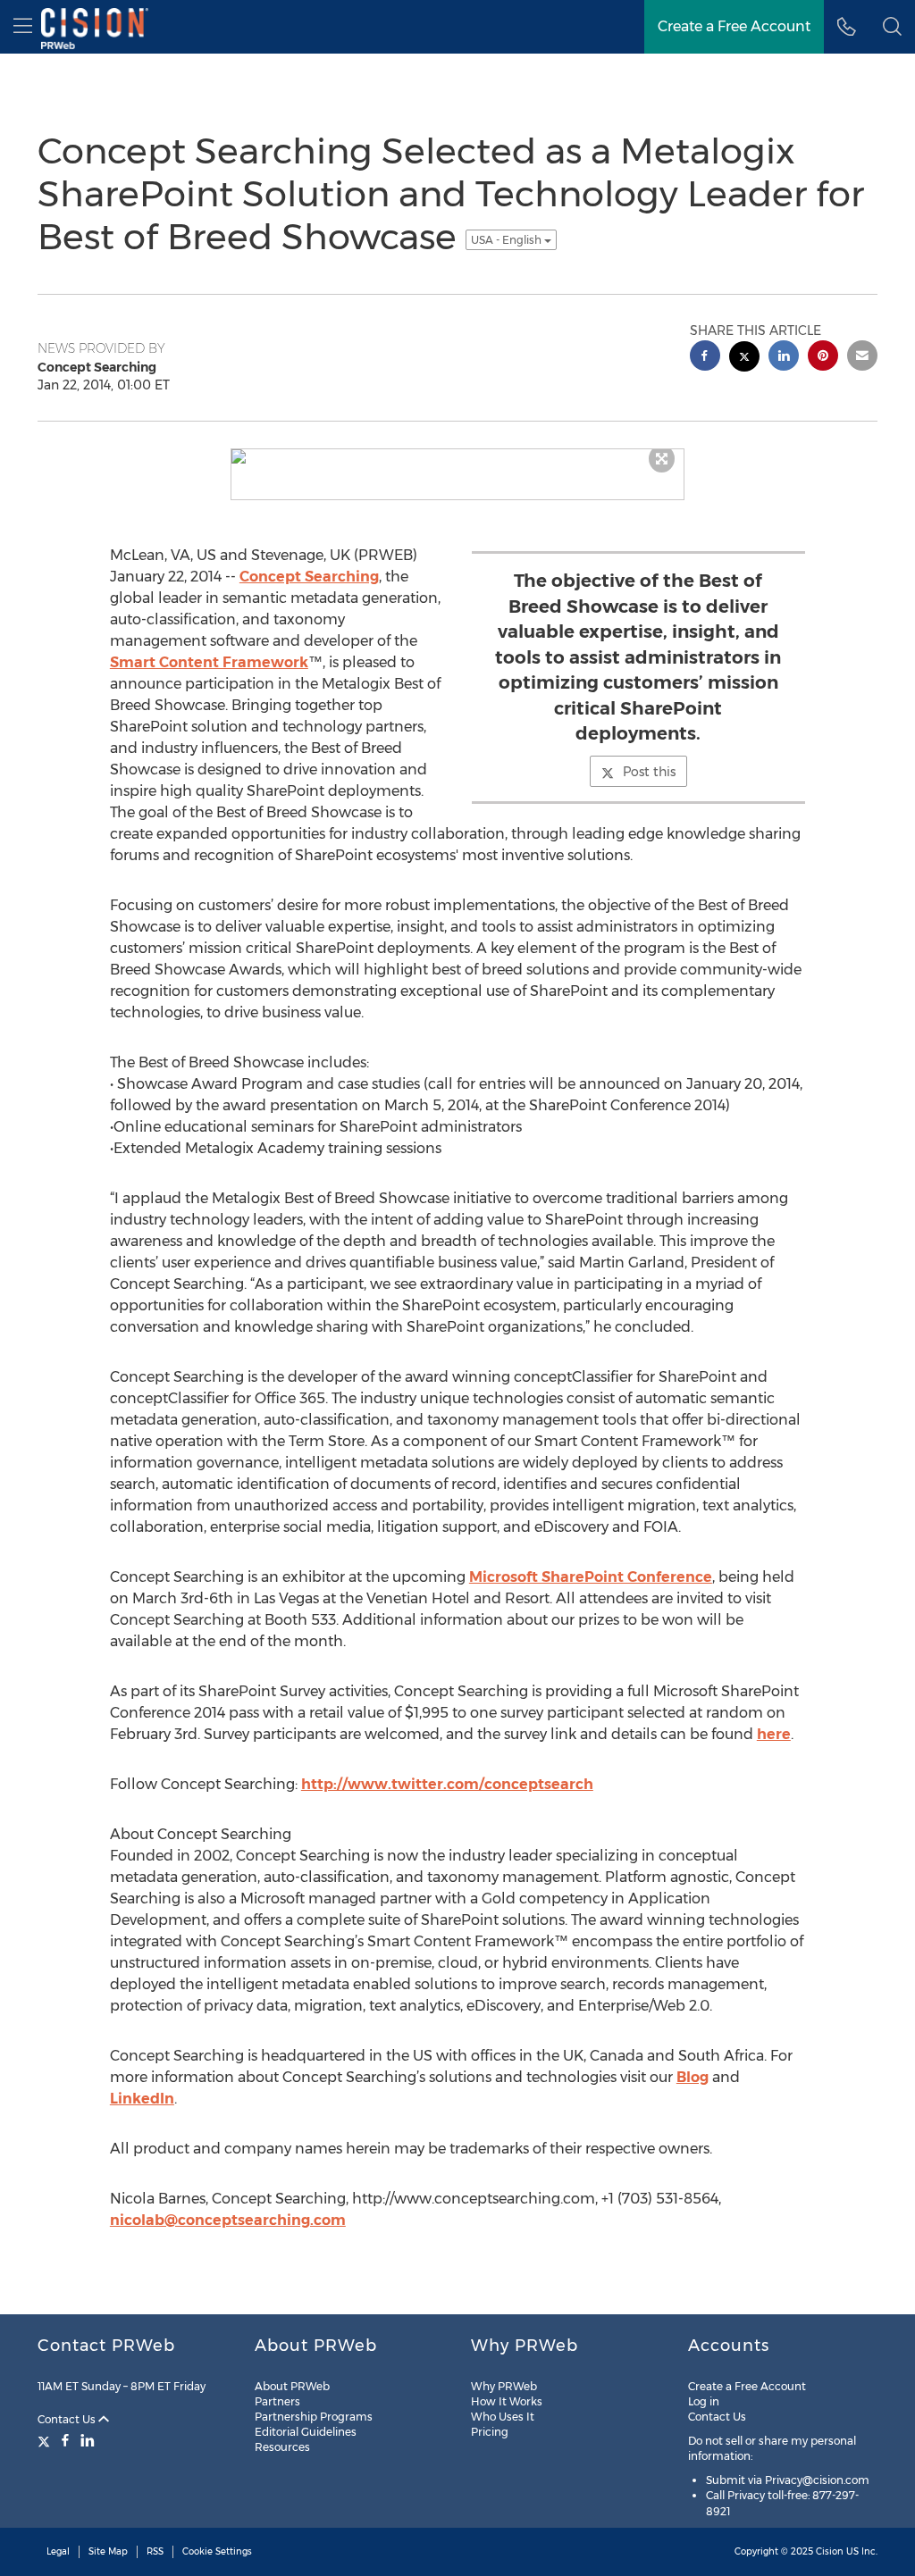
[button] (892, 27)
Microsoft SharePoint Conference (591, 1577)
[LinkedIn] (88, 2440)
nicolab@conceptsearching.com (228, 2220)
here (774, 1734)
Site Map (108, 2551)
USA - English (508, 240)
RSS (155, 2551)
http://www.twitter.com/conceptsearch (447, 1784)
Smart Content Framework (209, 662)
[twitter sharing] (744, 359)
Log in (704, 2401)
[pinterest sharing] (823, 358)
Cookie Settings (217, 2551)
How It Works (507, 2401)
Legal (58, 2551)
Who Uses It (503, 2417)
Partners (277, 2401)
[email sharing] (862, 358)
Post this (649, 772)
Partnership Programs (314, 2417)
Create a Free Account (747, 2386)
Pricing (490, 2432)
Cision (830, 2551)
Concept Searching (309, 577)
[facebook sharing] (705, 358)
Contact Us (68, 2419)
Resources (282, 2447)
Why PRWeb (504, 2386)
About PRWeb (292, 2386)
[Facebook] (65, 2440)
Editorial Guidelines (306, 2432)
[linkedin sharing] (784, 358)
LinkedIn (142, 2099)
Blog (693, 2077)
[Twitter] (46, 2440)
